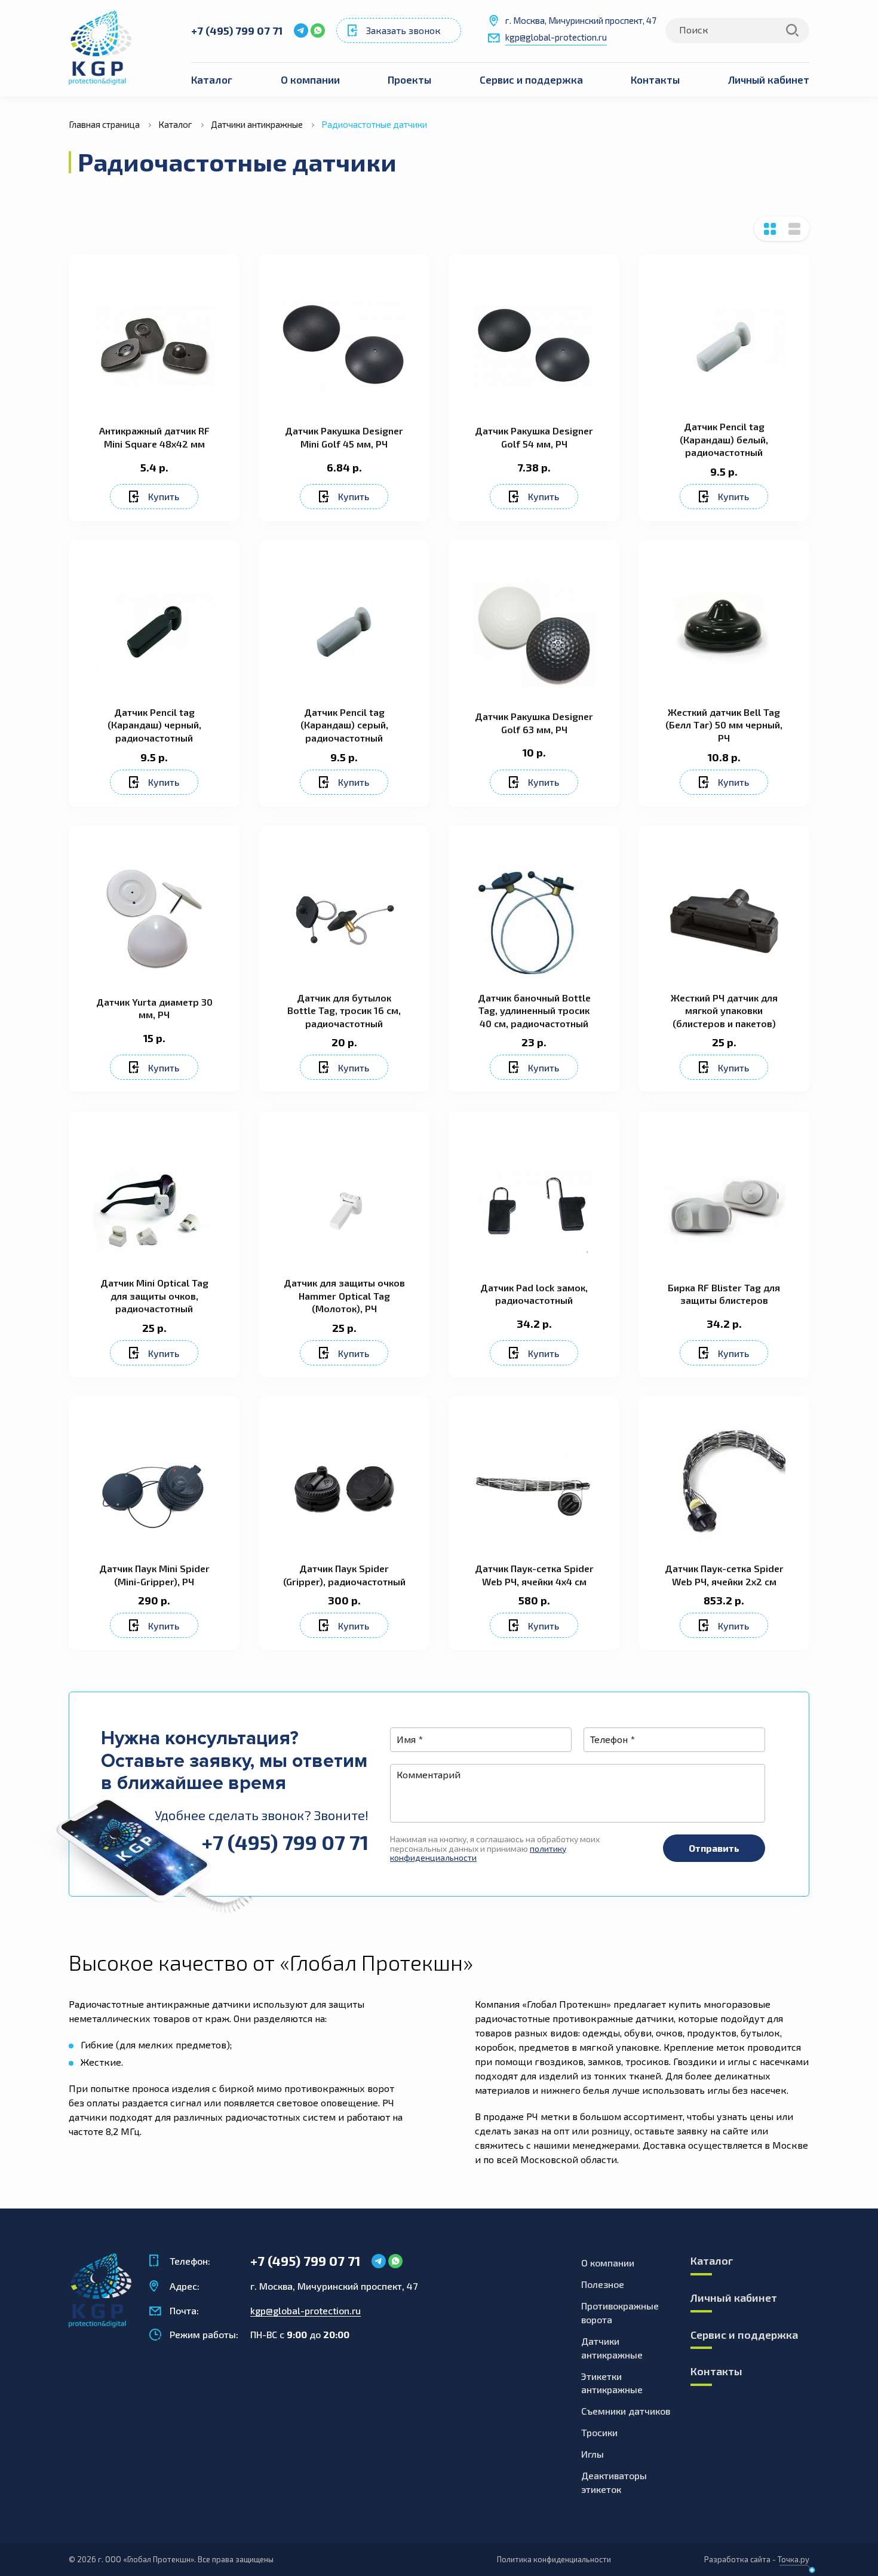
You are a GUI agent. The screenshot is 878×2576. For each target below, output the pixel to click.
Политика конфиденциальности (554, 2559)
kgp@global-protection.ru (556, 37)
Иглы (593, 2454)
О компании (310, 79)
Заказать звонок (403, 30)
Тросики (599, 2432)
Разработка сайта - (757, 2559)
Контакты (655, 79)
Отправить (714, 1848)
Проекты (409, 79)
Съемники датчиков (626, 2411)
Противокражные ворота (620, 2312)
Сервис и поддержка (531, 79)
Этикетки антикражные (612, 2383)
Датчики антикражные (612, 2348)
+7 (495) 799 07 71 (237, 30)
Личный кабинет (769, 79)
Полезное (603, 2284)
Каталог (212, 79)
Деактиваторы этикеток (614, 2482)
